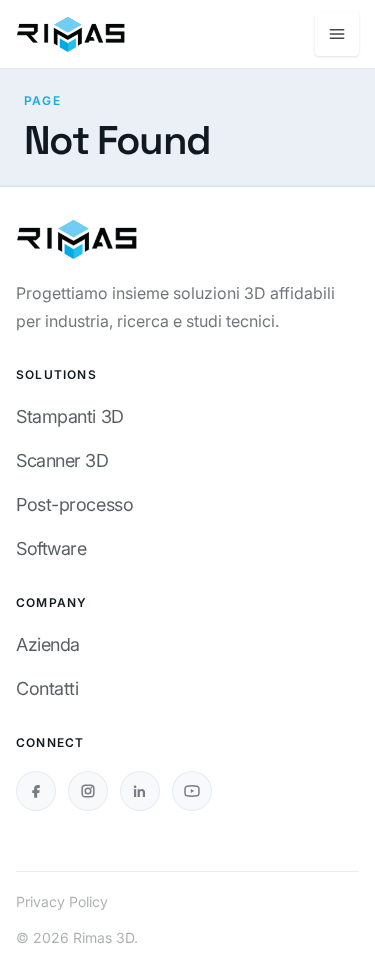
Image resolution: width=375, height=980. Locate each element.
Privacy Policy (62, 901)
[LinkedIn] (140, 791)
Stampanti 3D (70, 416)
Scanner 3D (62, 460)
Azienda (48, 644)
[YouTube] (192, 791)
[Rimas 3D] (70, 34)
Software (51, 548)
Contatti (47, 688)
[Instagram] (88, 791)
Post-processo (74, 504)
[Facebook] (36, 791)
